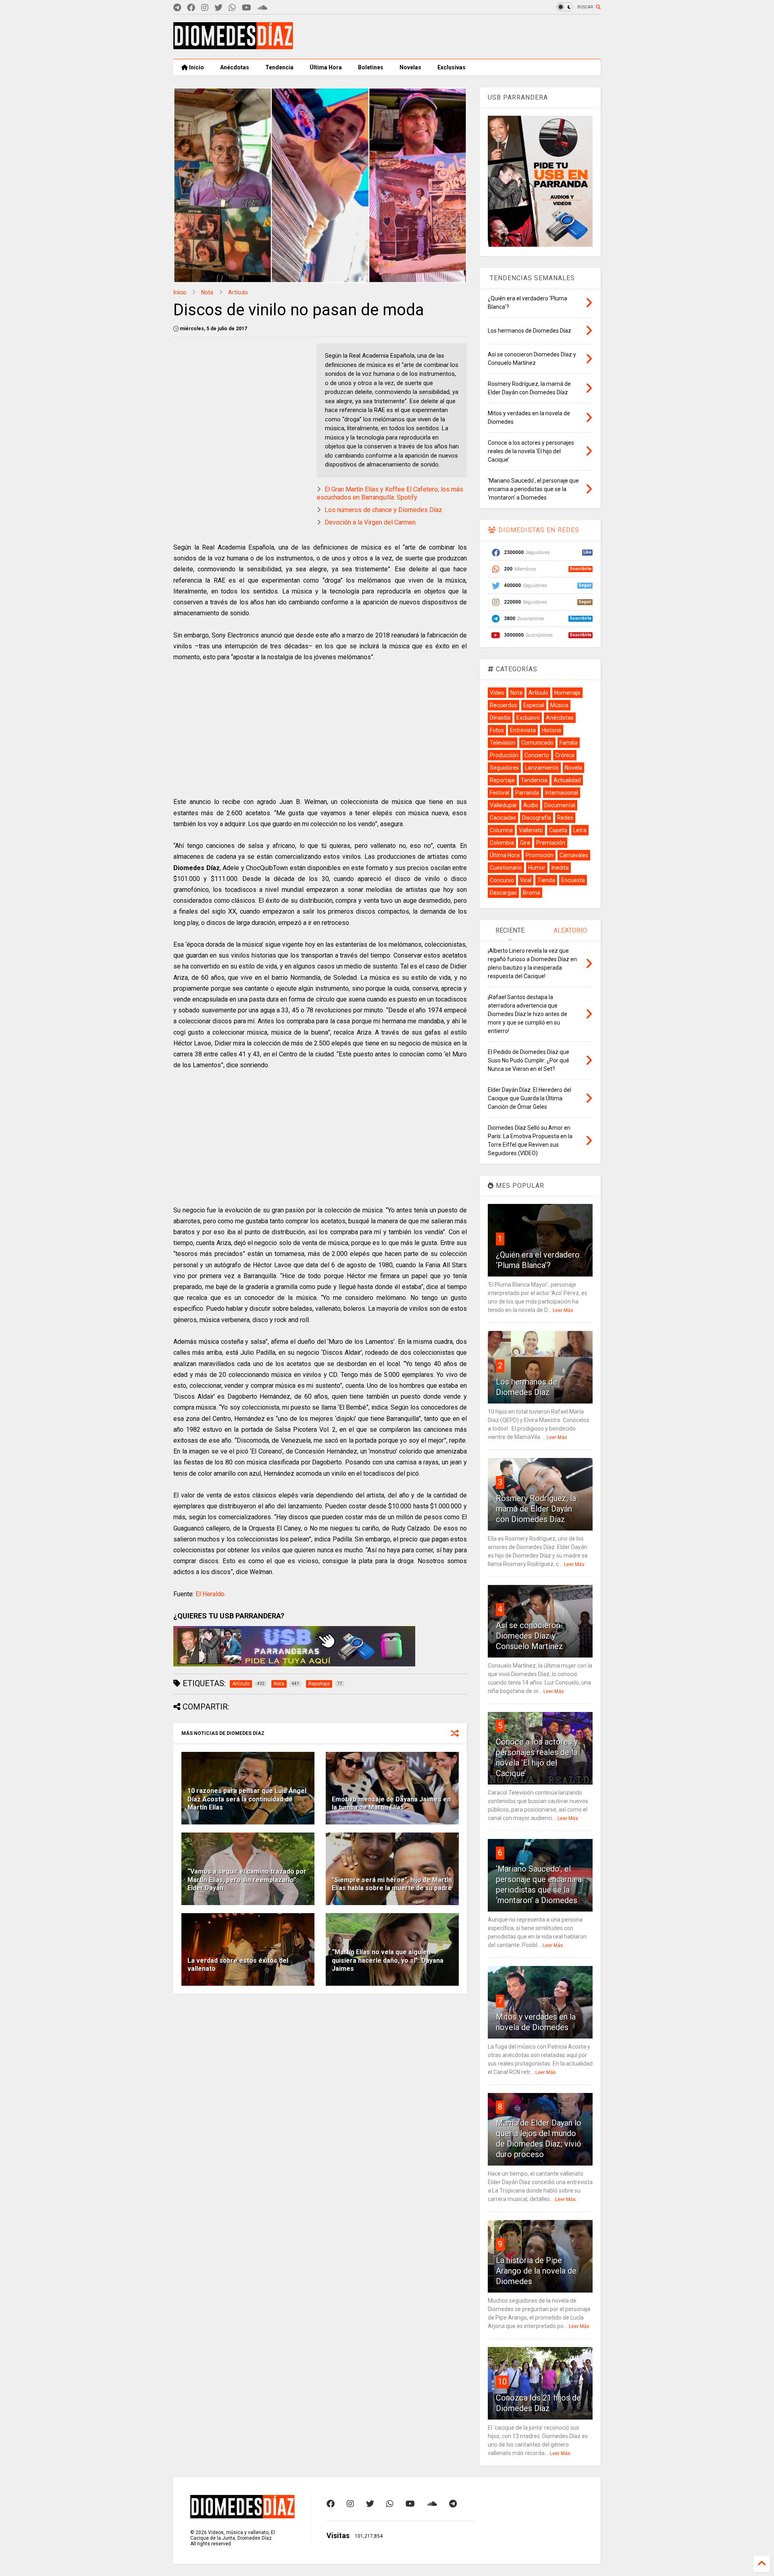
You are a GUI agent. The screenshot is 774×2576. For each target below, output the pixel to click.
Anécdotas (235, 67)
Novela (573, 768)
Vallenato (531, 830)
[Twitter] (218, 8)
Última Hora (326, 67)
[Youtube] (247, 8)
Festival (499, 793)
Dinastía (500, 718)
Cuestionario (506, 868)
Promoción (540, 855)
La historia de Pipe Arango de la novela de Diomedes (536, 2271)
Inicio (196, 67)
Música (559, 705)
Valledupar (504, 805)
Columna (501, 830)
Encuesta (573, 880)
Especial (534, 705)
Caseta (558, 830)
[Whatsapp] (232, 8)
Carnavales (574, 855)
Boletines (371, 67)
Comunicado (537, 743)
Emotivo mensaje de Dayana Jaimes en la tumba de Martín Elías (391, 1803)
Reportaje (502, 780)
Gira (525, 843)
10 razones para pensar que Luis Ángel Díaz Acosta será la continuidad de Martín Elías (247, 1799)
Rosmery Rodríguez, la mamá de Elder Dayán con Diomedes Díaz (536, 1509)
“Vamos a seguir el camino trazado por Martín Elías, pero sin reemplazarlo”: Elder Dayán (247, 1880)
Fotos (497, 730)
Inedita (560, 868)
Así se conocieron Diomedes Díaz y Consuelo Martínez (530, 1636)
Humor (537, 868)
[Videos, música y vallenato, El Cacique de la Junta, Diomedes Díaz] (233, 46)
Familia (569, 743)
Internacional (562, 793)
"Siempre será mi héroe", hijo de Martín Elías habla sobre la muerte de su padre (392, 1884)
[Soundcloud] (262, 8)
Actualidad (567, 780)
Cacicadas (503, 818)
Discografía (537, 818)
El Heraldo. (211, 1594)
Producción (504, 755)
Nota (207, 292)
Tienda (546, 880)
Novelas (410, 67)
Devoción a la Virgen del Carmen (370, 522)
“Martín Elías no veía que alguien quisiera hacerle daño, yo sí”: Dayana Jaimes (388, 1961)
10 (502, 2382)
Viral (526, 880)
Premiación (551, 843)
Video (497, 693)
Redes (565, 818)
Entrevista (523, 730)
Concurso (502, 880)
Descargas (503, 893)
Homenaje (567, 693)
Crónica (565, 755)
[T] (177, 8)
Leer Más (563, 1310)
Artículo (238, 292)
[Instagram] (205, 8)
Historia (551, 730)
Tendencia (279, 67)
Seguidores (504, 768)
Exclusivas (451, 67)
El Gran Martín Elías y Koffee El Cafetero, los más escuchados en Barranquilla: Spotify (390, 494)
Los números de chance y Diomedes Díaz (383, 510)
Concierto (537, 755)
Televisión (502, 743)
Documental (560, 805)
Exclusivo (528, 718)
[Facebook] (191, 8)
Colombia (502, 843)
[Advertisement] (454, 37)
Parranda (527, 793)
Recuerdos (504, 705)
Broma (532, 893)
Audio (531, 805)
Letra (580, 830)
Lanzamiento (542, 768)
